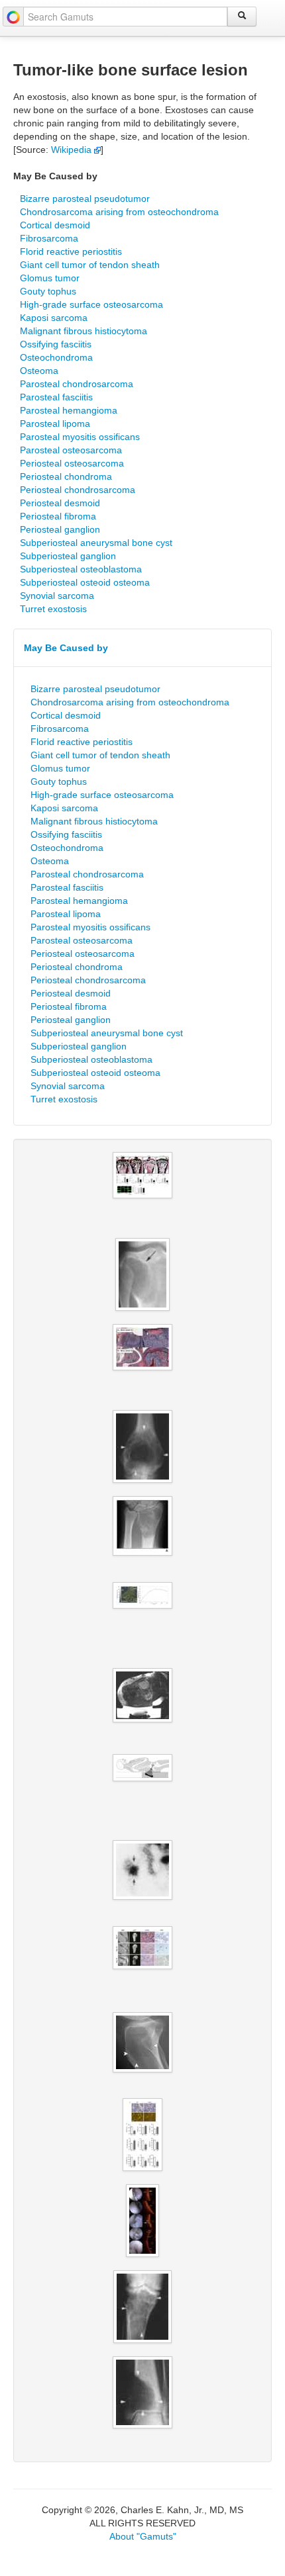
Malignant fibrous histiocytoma (84, 331)
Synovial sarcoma (57, 596)
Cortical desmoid (55, 225)
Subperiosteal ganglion (68, 556)
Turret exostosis (53, 609)
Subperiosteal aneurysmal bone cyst (96, 543)
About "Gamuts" (143, 2536)
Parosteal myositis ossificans (80, 437)
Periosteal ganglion (60, 529)
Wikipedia (73, 150)
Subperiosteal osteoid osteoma (85, 582)
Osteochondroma (56, 357)
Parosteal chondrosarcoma (77, 384)
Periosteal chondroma (66, 476)
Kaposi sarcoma (54, 318)
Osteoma (39, 371)
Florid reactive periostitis (71, 251)
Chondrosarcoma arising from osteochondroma (119, 212)
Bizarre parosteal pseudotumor (85, 199)
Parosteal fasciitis (56, 397)
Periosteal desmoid (60, 503)
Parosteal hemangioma (69, 410)
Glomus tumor (50, 278)
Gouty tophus (48, 291)
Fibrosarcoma (49, 238)
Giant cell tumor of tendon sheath (90, 265)
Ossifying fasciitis (56, 344)
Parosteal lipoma (55, 423)
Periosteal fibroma (58, 516)
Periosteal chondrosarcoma (78, 490)
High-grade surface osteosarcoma (91, 304)
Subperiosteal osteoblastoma (81, 569)
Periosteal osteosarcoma (72, 463)
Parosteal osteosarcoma (71, 450)
